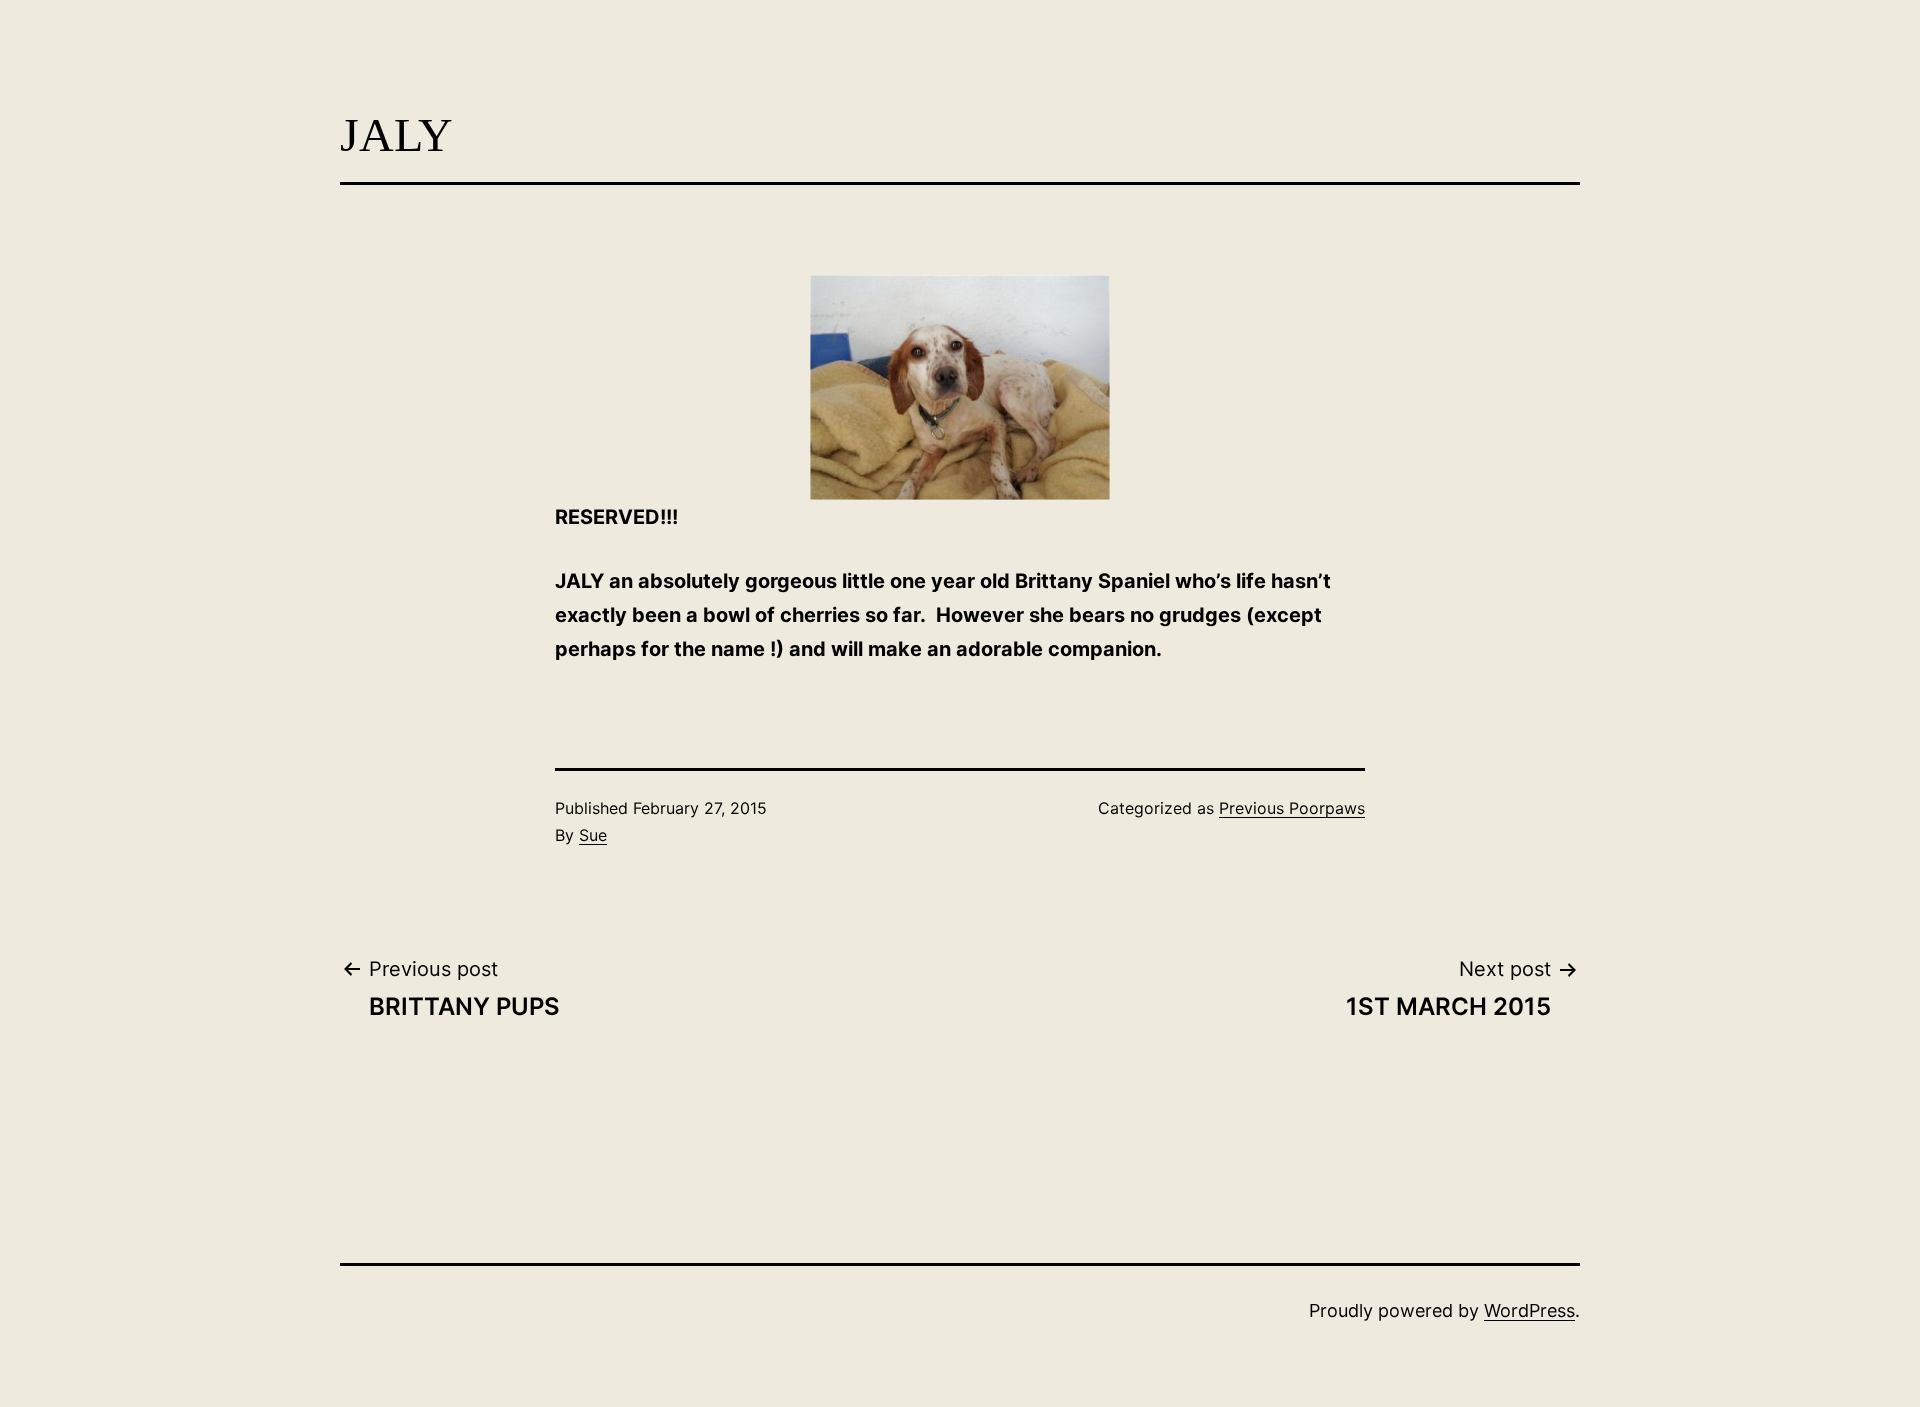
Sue (593, 835)
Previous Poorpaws (1292, 808)
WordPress (1529, 1310)
